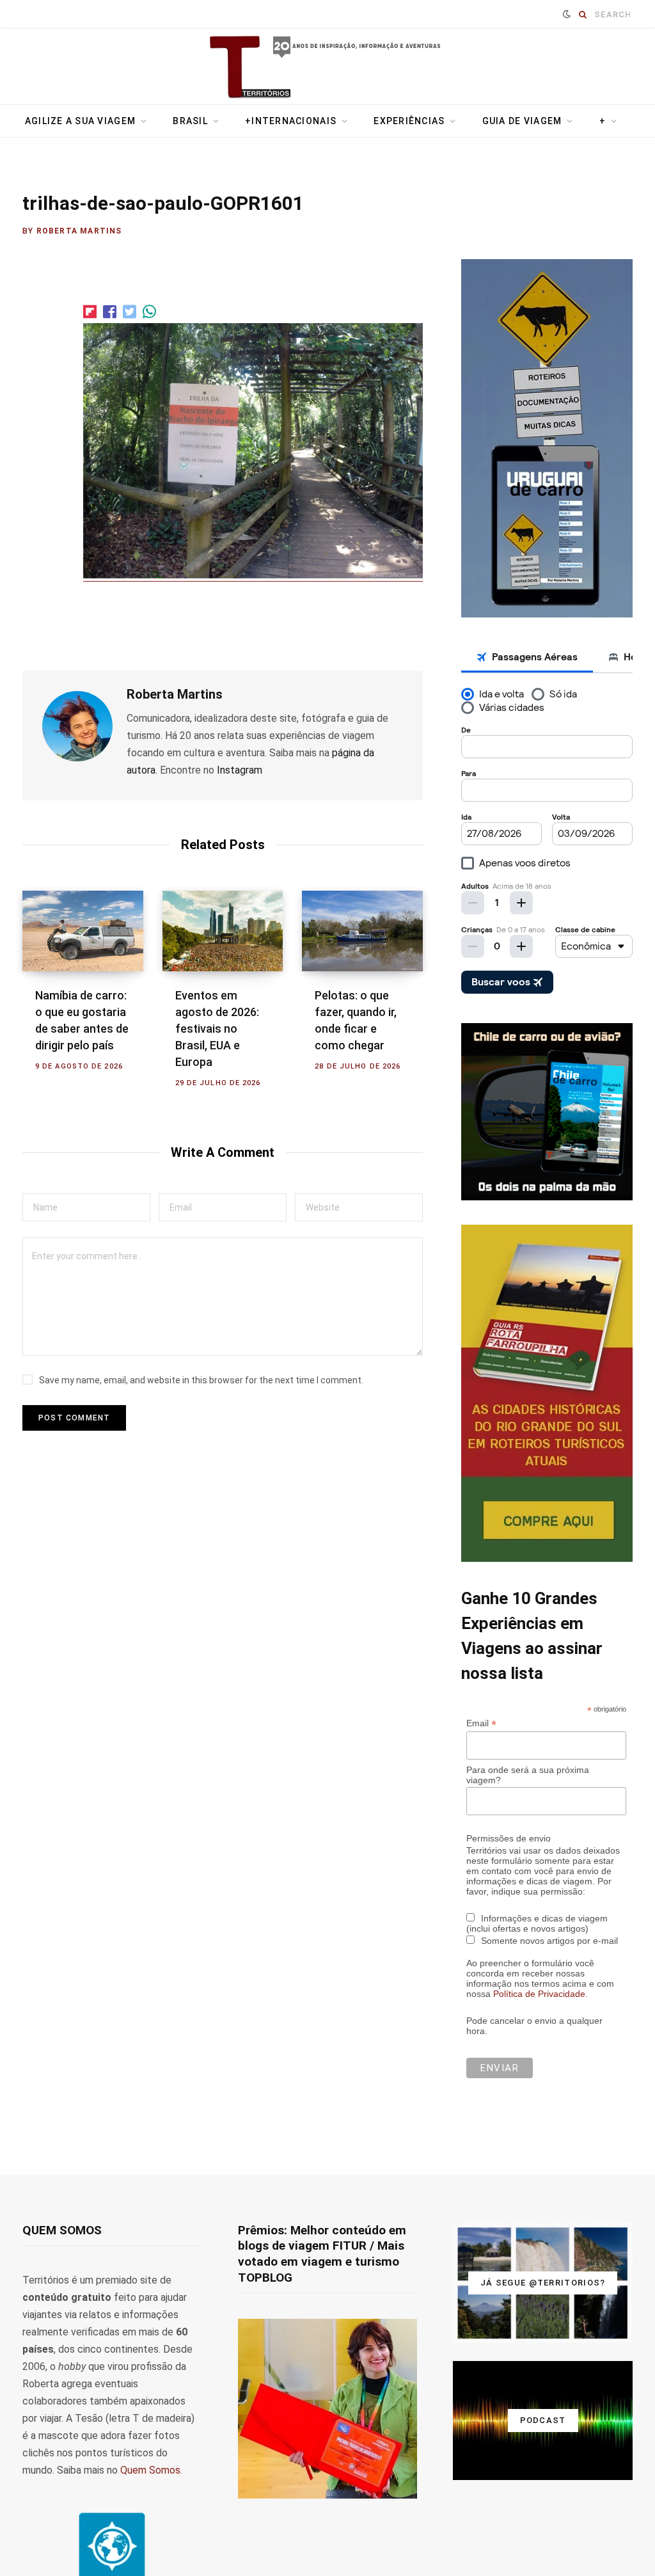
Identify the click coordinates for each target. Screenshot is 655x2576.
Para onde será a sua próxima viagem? (528, 1775)
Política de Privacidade (539, 1994)
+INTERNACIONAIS (291, 121)
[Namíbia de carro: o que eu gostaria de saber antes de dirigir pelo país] (83, 931)
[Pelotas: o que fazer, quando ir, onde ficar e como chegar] (362, 931)
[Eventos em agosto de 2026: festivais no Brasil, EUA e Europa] (223, 931)
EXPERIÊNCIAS (409, 121)
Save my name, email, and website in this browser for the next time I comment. (201, 1380)
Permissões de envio (509, 1838)
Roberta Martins (79, 231)
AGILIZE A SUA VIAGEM (80, 121)
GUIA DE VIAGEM (522, 121)
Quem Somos (150, 2470)
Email (481, 1723)
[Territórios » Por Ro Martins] (328, 68)
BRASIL (190, 121)
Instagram (240, 770)
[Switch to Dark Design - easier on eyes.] (567, 14)
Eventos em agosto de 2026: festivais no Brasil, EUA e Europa (217, 1029)
